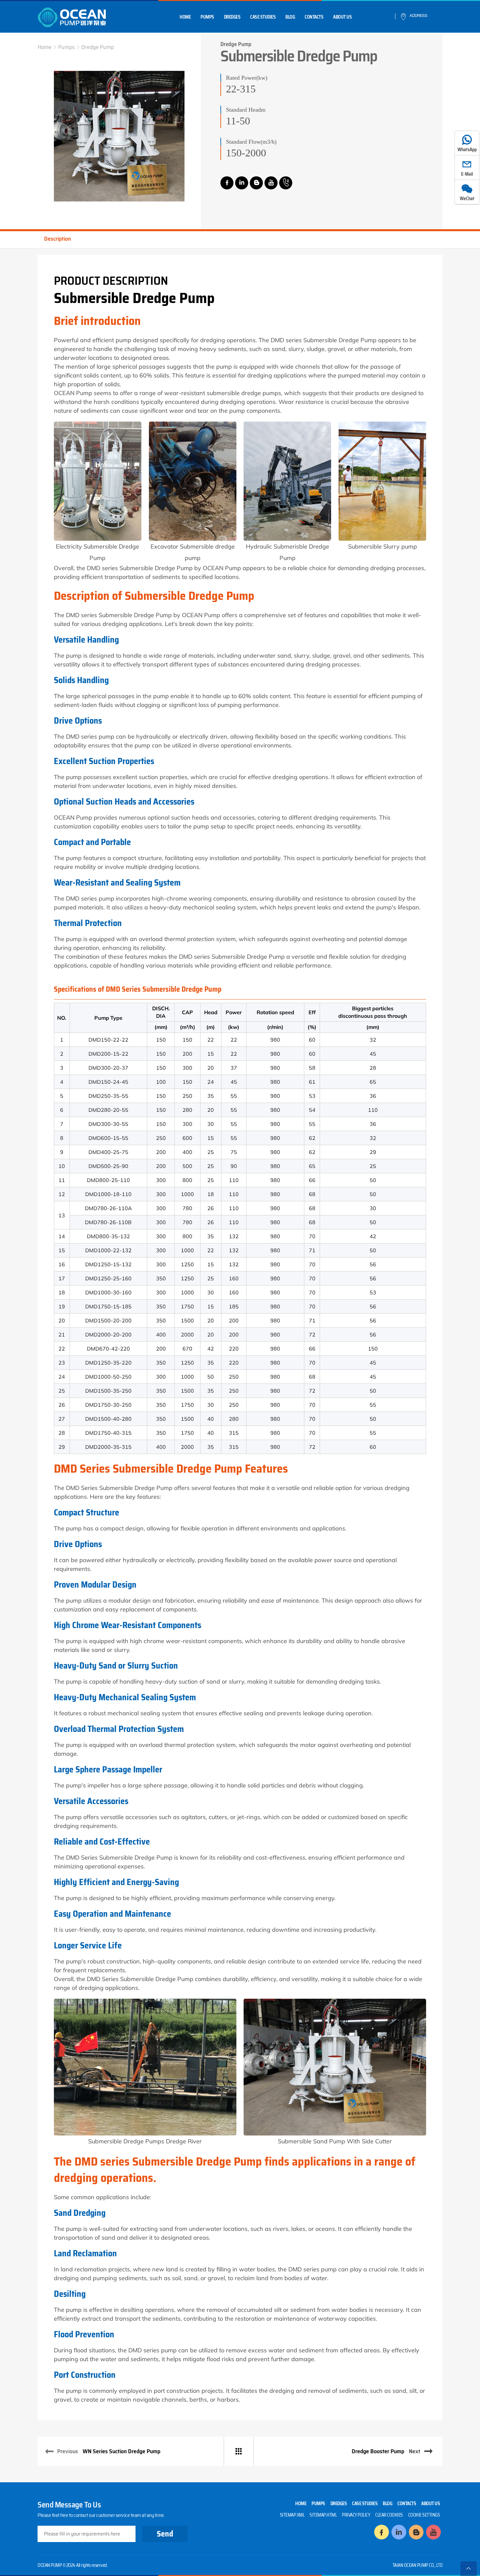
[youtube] (271, 183)
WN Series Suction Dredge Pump (121, 2451)
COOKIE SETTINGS (424, 2515)
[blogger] (256, 183)
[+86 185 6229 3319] (286, 183)
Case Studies (263, 17)
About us (342, 17)
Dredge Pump (98, 47)
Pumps (207, 17)
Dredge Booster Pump (378, 2451)
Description (57, 239)
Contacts (314, 17)
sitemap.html (323, 2515)
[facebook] (227, 183)
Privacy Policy (356, 2515)
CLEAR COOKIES (389, 2515)
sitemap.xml (292, 2515)
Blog (290, 17)
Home (185, 17)
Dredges (232, 17)
